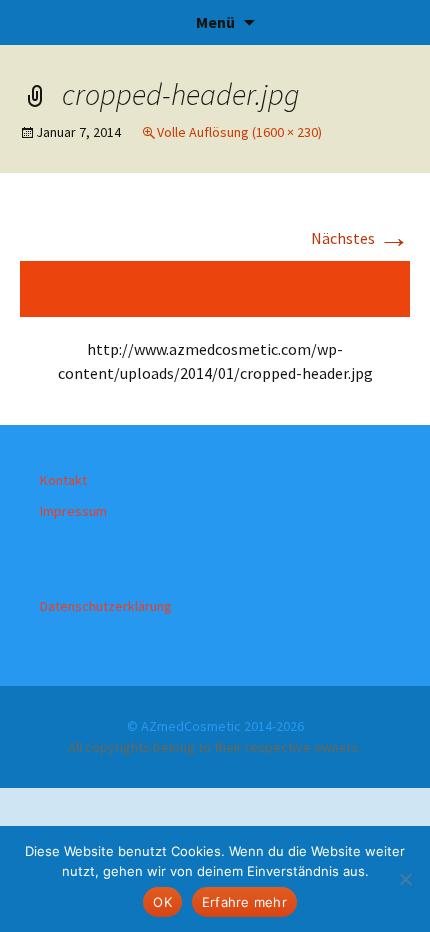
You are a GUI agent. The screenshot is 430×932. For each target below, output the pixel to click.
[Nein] (405, 879)
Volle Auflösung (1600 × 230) (239, 132)
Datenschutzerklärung (106, 606)
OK (162, 902)
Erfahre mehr (244, 902)
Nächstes (360, 238)
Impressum (73, 511)
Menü (215, 22)
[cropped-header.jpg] (215, 287)
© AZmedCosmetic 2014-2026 (215, 726)
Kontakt (63, 480)
